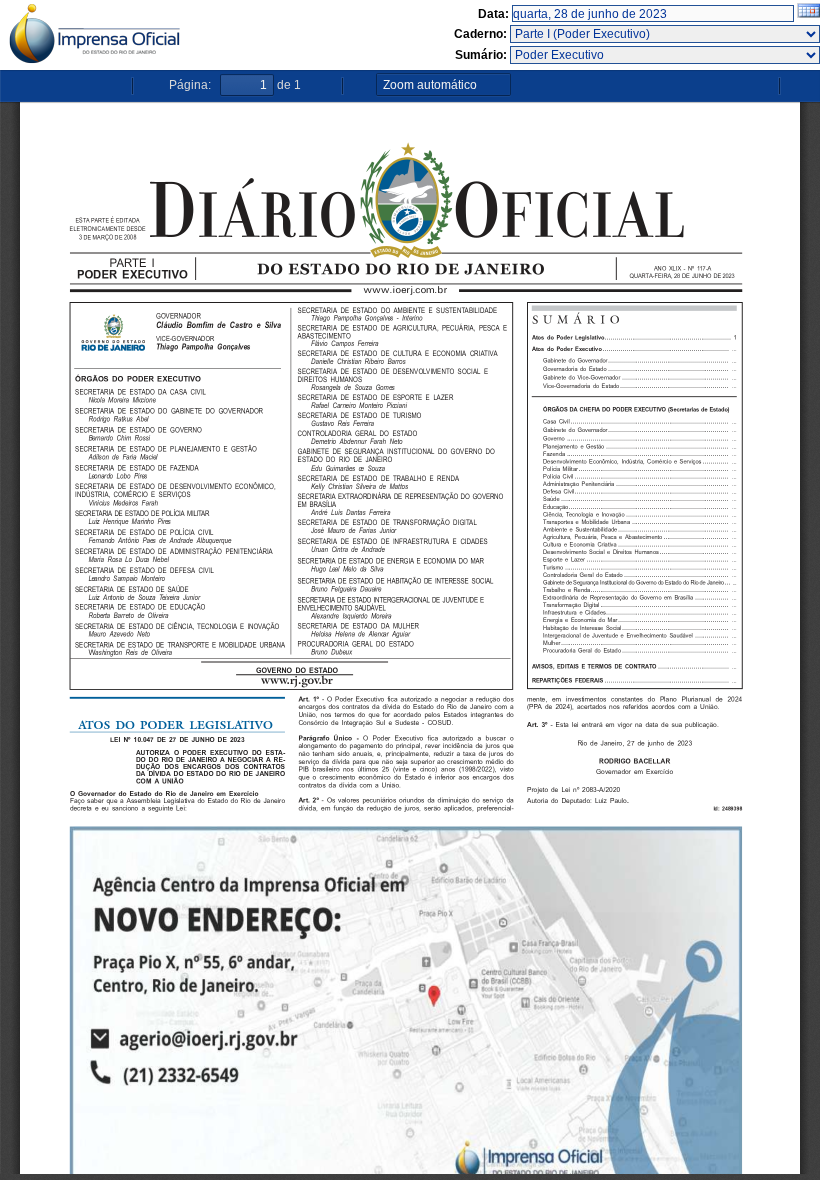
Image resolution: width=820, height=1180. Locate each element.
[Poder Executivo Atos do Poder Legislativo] (665, 55)
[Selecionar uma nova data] (808, 14)
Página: (190, 85)
